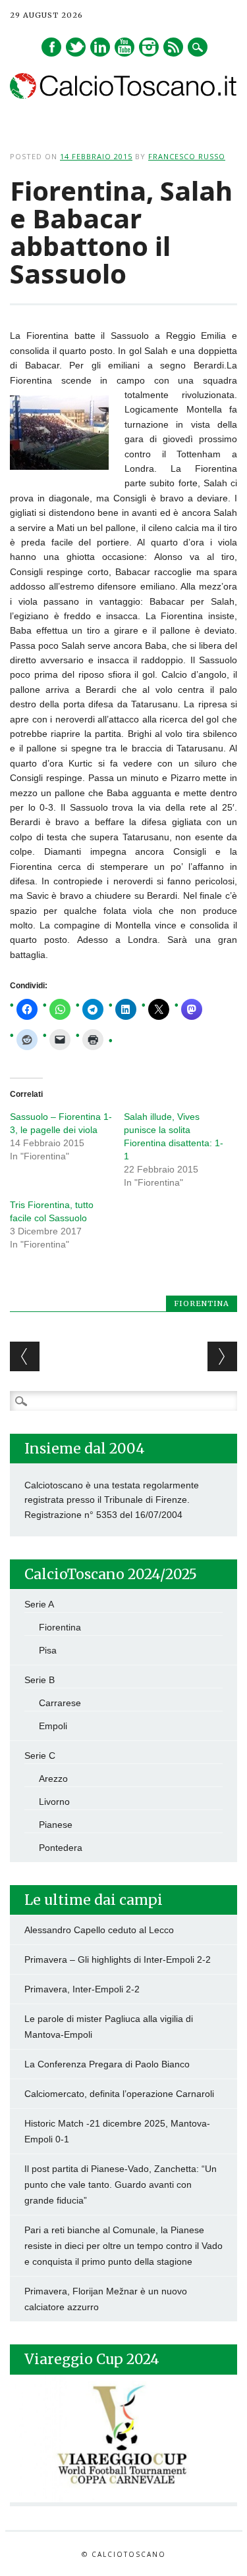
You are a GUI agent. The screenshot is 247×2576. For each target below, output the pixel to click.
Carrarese (60, 1703)
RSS (173, 47)
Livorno (54, 1802)
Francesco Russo (187, 156)
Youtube (124, 47)
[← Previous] (25, 1356)
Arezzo (53, 1779)
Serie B (40, 1680)
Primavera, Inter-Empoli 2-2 (82, 1989)
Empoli (53, 1726)
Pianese (56, 1825)
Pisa (48, 1650)
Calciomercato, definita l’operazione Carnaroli (119, 2094)
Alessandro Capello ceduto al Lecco (99, 1930)
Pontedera (61, 1848)
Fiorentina (202, 1303)
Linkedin (100, 47)
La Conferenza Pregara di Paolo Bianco (107, 2064)
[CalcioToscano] (123, 95)
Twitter (76, 47)
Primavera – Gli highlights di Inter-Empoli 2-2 (118, 1959)
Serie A (39, 1604)
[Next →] (222, 1356)
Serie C (40, 1755)
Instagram (149, 47)
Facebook (51, 47)
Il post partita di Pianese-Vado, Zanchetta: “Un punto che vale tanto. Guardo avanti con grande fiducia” (121, 2185)
